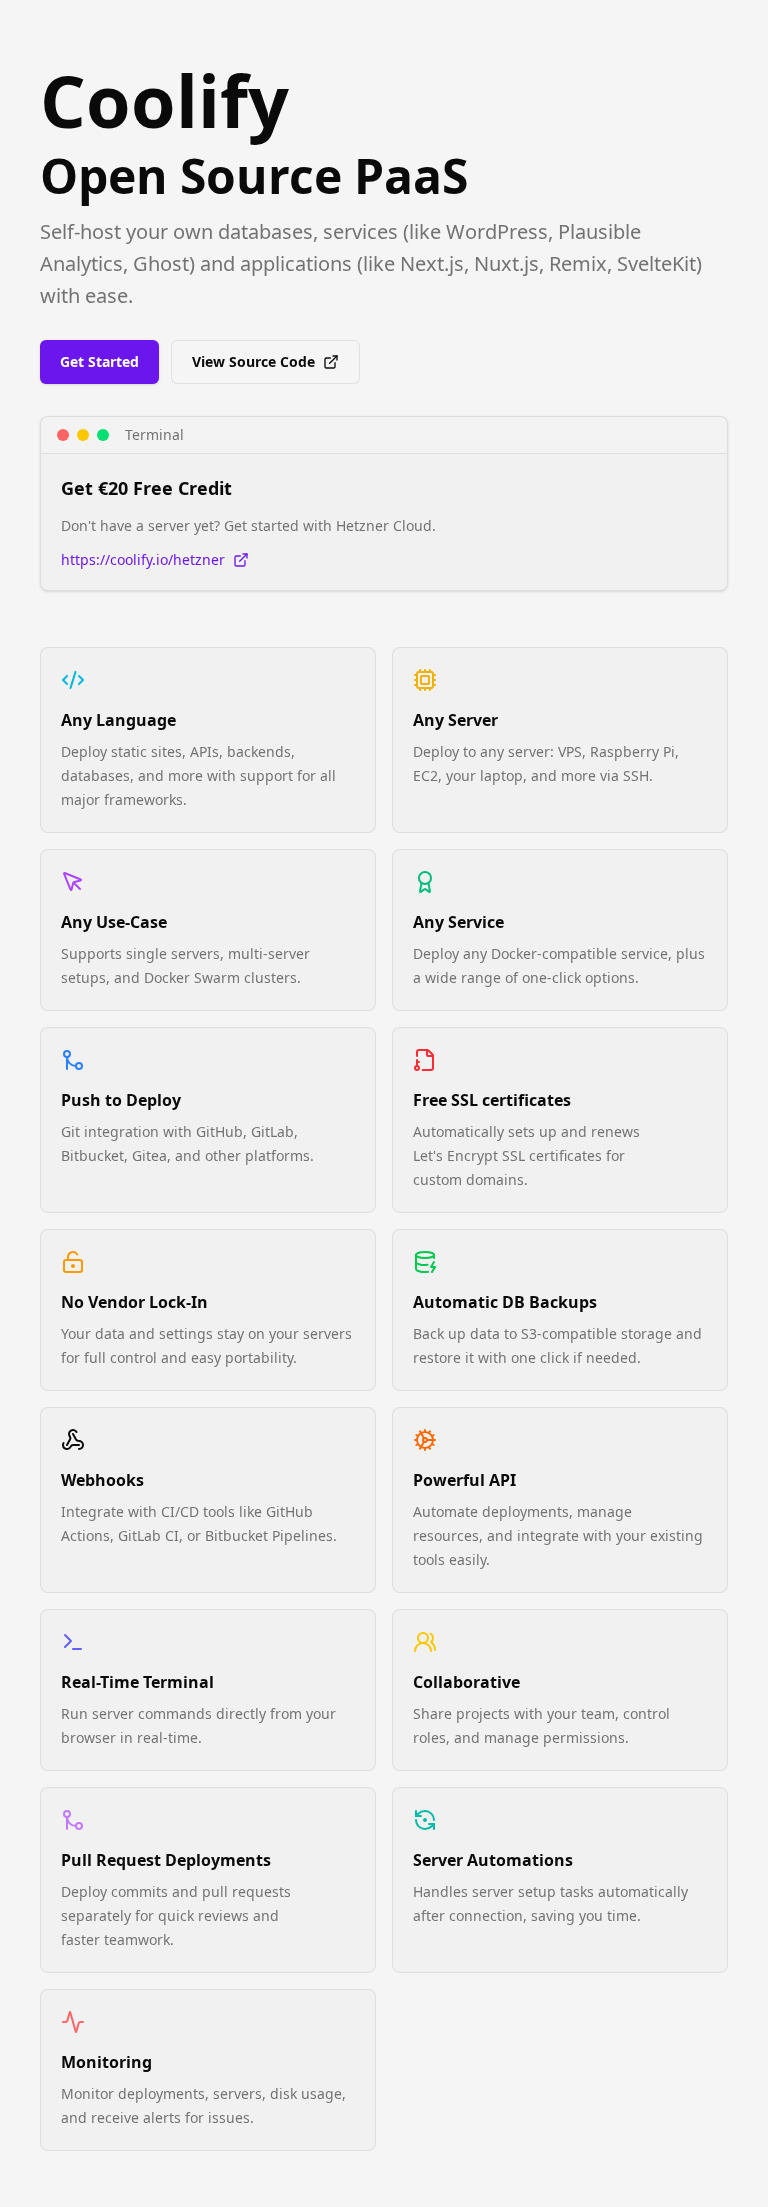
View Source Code (253, 361)
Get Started (99, 361)
